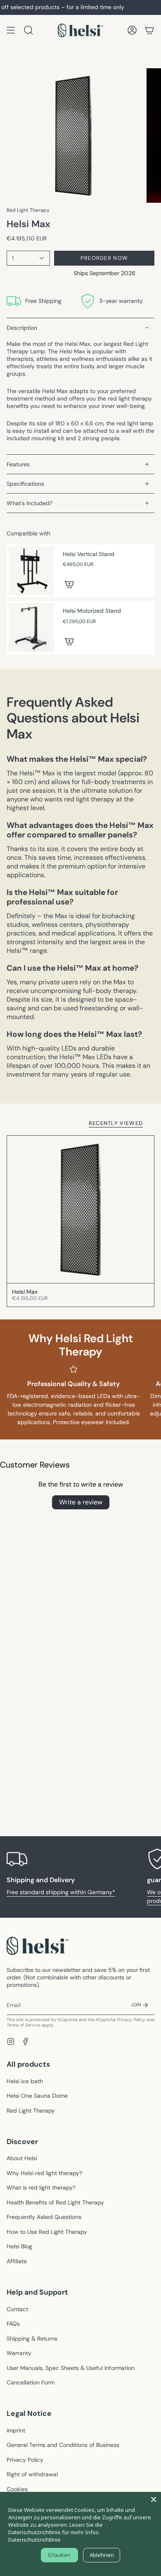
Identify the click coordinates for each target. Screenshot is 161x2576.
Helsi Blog (19, 2246)
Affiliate (17, 2261)
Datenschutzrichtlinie (34, 2540)
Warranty (19, 2353)
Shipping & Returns (32, 2339)
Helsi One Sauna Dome (37, 2096)
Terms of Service (24, 2025)
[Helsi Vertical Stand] (31, 571)
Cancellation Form (31, 2382)
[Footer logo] (38, 1946)
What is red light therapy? (41, 2187)
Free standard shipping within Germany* (61, 1892)
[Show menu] (11, 30)
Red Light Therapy (28, 210)
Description (22, 328)
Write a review (81, 1502)
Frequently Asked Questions (44, 2217)
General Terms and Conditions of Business (63, 2445)
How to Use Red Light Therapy (47, 2232)
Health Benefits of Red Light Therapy (55, 2202)
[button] (28, 30)
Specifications (25, 484)
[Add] (69, 584)
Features (18, 464)
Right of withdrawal (32, 2474)
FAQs (13, 2324)
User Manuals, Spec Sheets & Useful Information (71, 2368)
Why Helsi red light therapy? (44, 2173)
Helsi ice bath (25, 2081)
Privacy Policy (131, 2020)
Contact (17, 2309)
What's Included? (30, 503)
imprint (16, 2430)
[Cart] (149, 30)
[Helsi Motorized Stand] (31, 628)
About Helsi (22, 2158)
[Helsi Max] (80, 1209)
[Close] (154, 2499)
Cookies (17, 2489)
